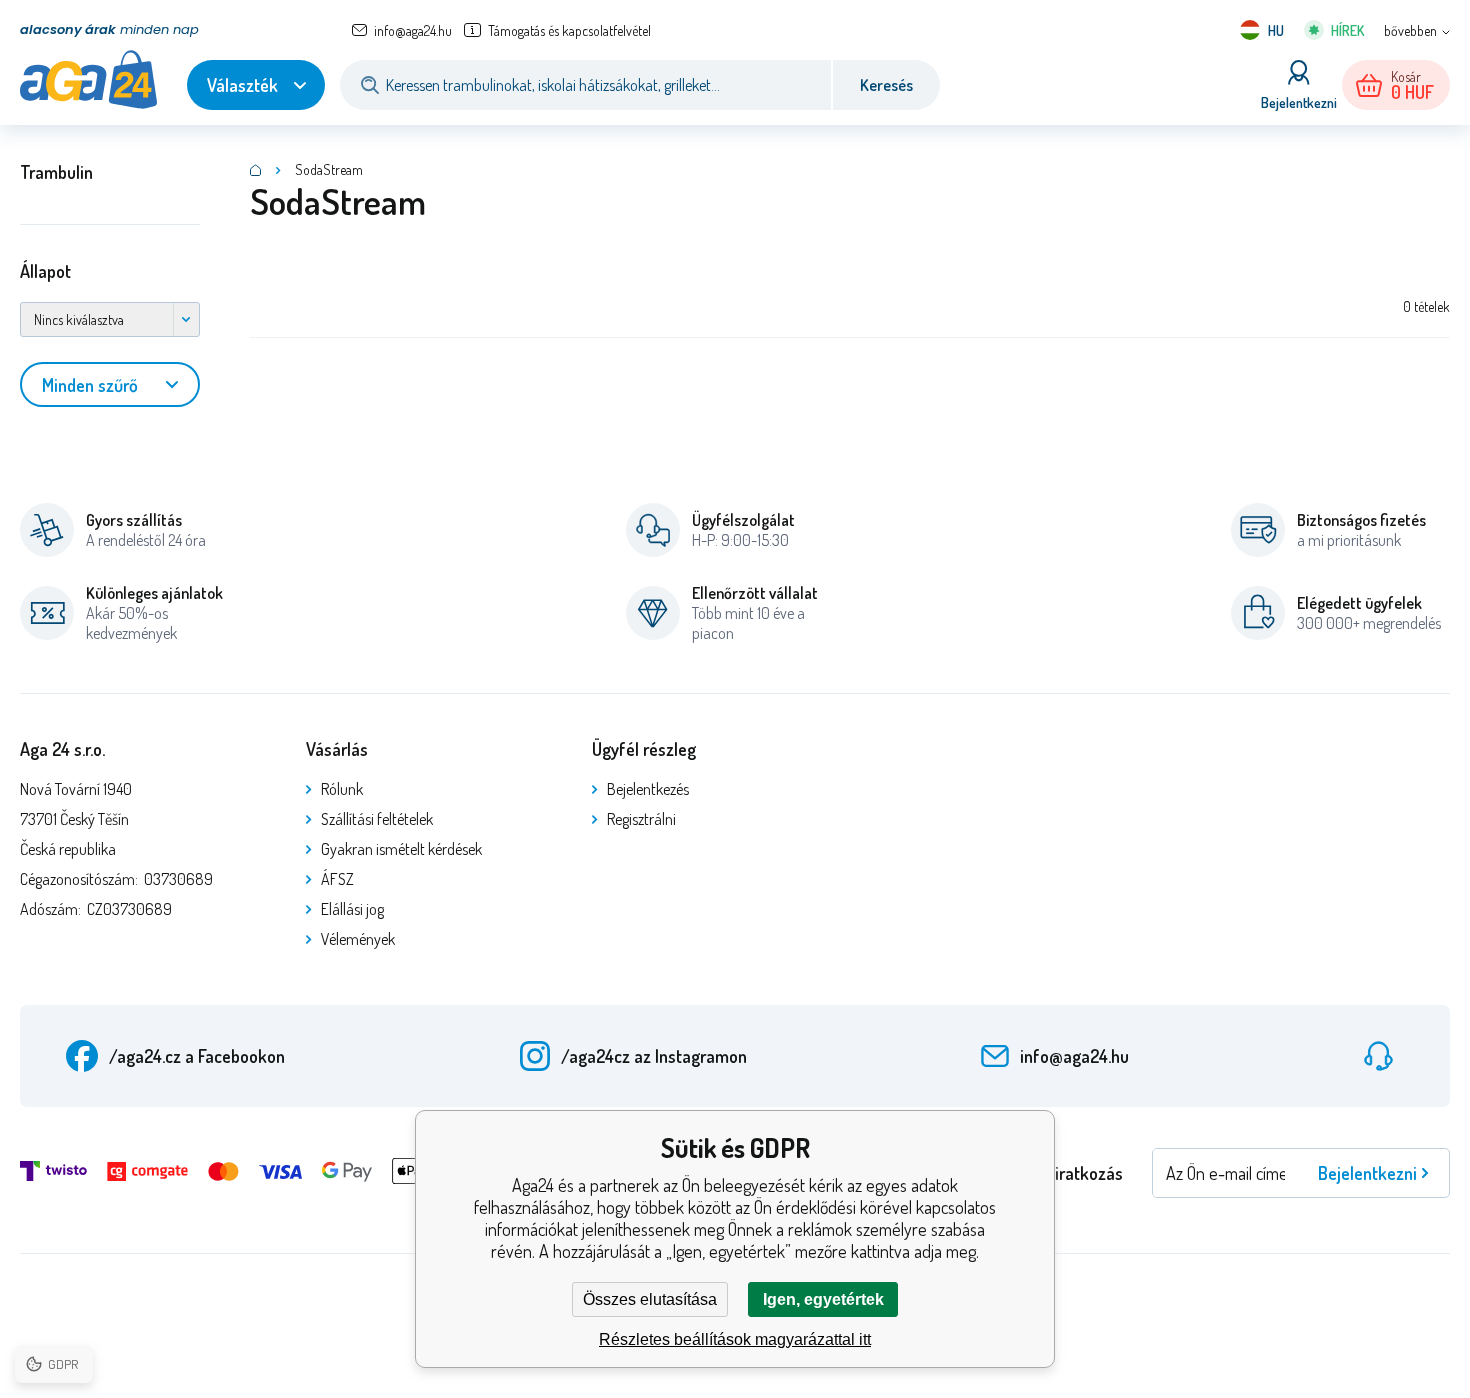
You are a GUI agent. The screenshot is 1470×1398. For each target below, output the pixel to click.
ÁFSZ (337, 879)
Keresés (886, 85)
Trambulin (56, 172)
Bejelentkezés (648, 789)
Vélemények (358, 939)
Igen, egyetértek (823, 1299)
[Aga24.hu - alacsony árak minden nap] (256, 170)
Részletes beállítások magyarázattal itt (735, 1339)
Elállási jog (352, 909)
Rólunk (342, 789)
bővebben (1410, 30)
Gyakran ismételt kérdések (401, 849)
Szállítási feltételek (377, 819)
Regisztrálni (641, 819)
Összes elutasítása (650, 1299)
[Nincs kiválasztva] (110, 319)
